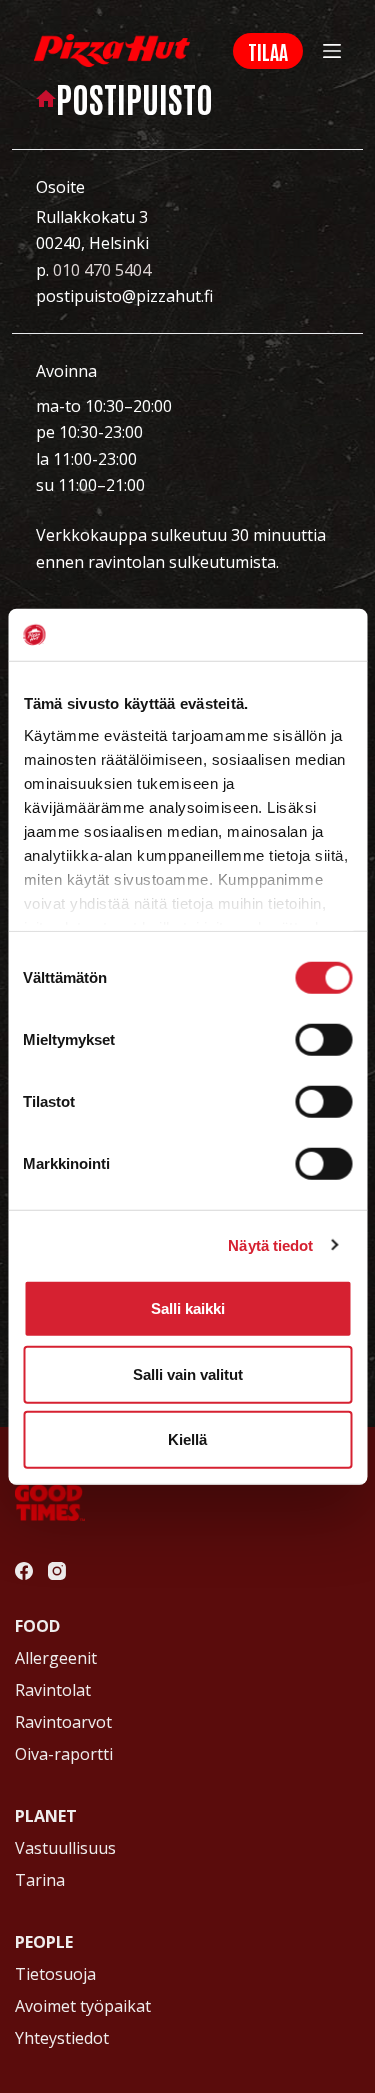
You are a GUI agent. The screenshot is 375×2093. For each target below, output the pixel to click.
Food (37, 1626)
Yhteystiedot (62, 2038)
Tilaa (268, 51)
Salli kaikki (188, 1308)
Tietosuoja (55, 1974)
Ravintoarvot (63, 1722)
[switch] (323, 1040)
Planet (46, 1816)
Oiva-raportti (64, 1754)
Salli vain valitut (188, 1373)
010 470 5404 (102, 270)
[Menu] (332, 51)
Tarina (40, 1880)
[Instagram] (57, 1571)
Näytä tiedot (270, 1244)
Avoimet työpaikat (83, 2006)
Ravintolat (53, 1690)
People (44, 1942)
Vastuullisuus (65, 1848)
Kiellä (187, 1439)
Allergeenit (56, 1658)
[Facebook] (24, 1571)
